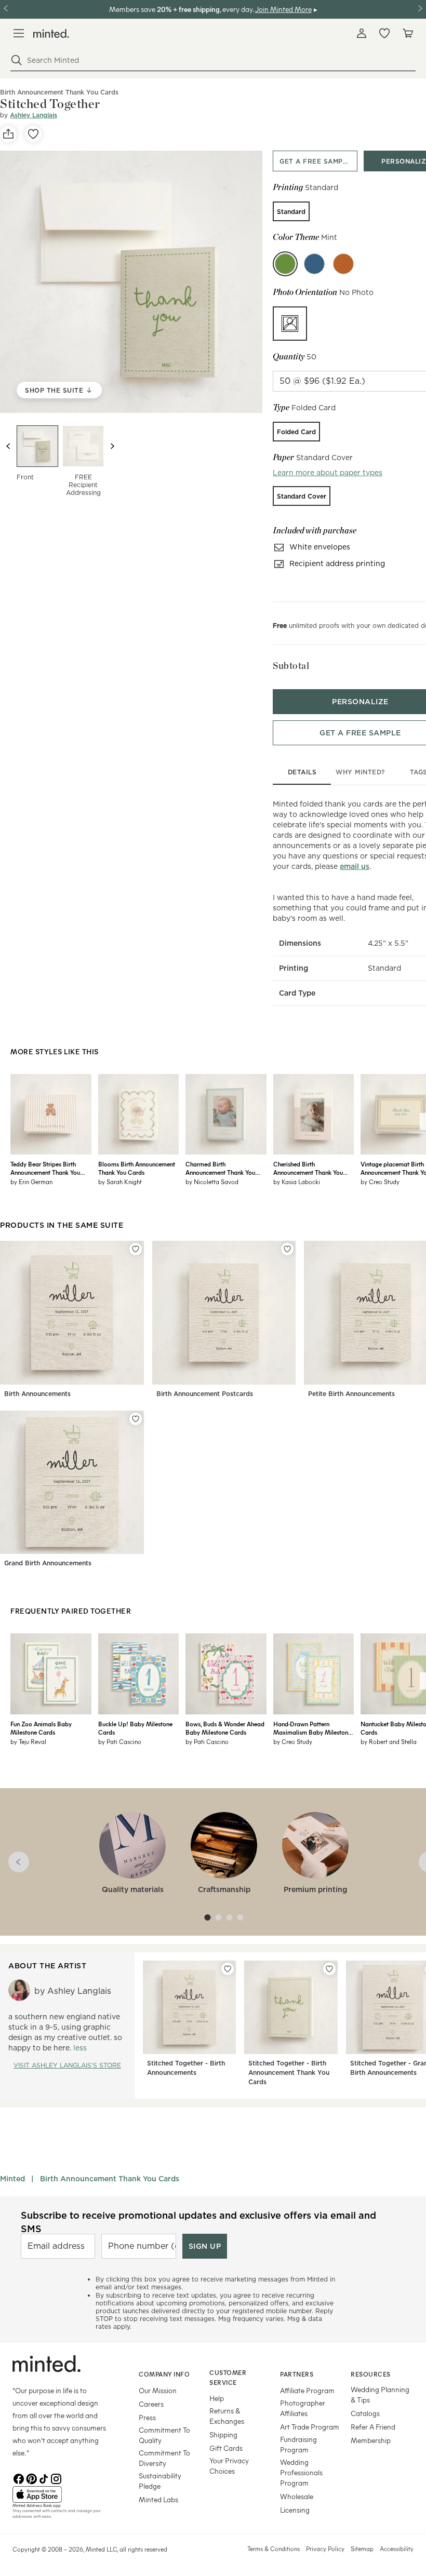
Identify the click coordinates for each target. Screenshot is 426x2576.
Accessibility (397, 2548)
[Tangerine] (343, 264)
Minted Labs (158, 2499)
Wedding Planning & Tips (380, 2394)
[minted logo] (51, 33)
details (302, 772)
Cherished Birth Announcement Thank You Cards (308, 1168)
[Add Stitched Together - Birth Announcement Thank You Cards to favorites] (329, 1969)
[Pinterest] (31, 2478)
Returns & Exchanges (227, 2416)
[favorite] (33, 134)
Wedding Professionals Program (301, 2472)
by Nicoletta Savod (212, 1182)
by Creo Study (293, 1741)
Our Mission (158, 2390)
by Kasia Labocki (297, 1182)
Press (147, 2417)
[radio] (291, 211)
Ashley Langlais (34, 115)
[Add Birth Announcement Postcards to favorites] (287, 1249)
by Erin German (31, 1182)
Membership (371, 2440)
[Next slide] (112, 446)
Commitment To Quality (164, 2435)
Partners (297, 2374)
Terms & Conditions (274, 2548)
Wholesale (297, 2496)
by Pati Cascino (120, 1741)
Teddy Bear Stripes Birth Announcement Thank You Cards (45, 1168)
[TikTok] (44, 2478)
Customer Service (228, 2377)
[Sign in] (362, 33)
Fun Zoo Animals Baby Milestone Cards (41, 1728)
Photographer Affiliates (303, 2408)
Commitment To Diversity (164, 2458)
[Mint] (285, 264)
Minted (12, 2179)
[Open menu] (19, 33)
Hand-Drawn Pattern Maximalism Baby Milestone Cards (312, 1728)
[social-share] (8, 134)
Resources (371, 2374)
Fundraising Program (298, 2444)
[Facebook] (19, 2478)
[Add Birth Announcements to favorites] (136, 1249)
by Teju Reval (28, 1741)
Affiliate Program (307, 2390)
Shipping (223, 2434)
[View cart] (407, 33)
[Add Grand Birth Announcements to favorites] (136, 1419)
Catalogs (365, 2413)
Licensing (295, 2510)
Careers (151, 2404)
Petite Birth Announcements (351, 1394)
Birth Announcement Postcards (205, 1394)
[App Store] (63, 2494)
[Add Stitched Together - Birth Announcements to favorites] (228, 1969)
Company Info (164, 2374)
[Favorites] (384, 33)
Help (217, 2398)
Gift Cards (226, 2448)
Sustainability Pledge (160, 2481)
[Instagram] (56, 2478)
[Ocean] (314, 264)
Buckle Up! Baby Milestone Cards (135, 1728)
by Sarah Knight (120, 1182)
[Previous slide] (8, 446)
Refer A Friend (373, 2427)
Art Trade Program (310, 2427)
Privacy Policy (325, 2548)
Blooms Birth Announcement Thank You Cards (137, 1168)
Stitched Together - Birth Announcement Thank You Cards (289, 2072)
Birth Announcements (37, 1394)
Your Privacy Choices (229, 2466)
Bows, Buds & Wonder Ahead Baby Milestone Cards (225, 1728)
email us (355, 866)
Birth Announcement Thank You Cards (110, 2179)
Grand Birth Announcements (48, 1563)
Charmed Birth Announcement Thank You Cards (220, 1168)
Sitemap (362, 2548)
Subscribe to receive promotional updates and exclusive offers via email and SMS (198, 2222)
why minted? (360, 772)
